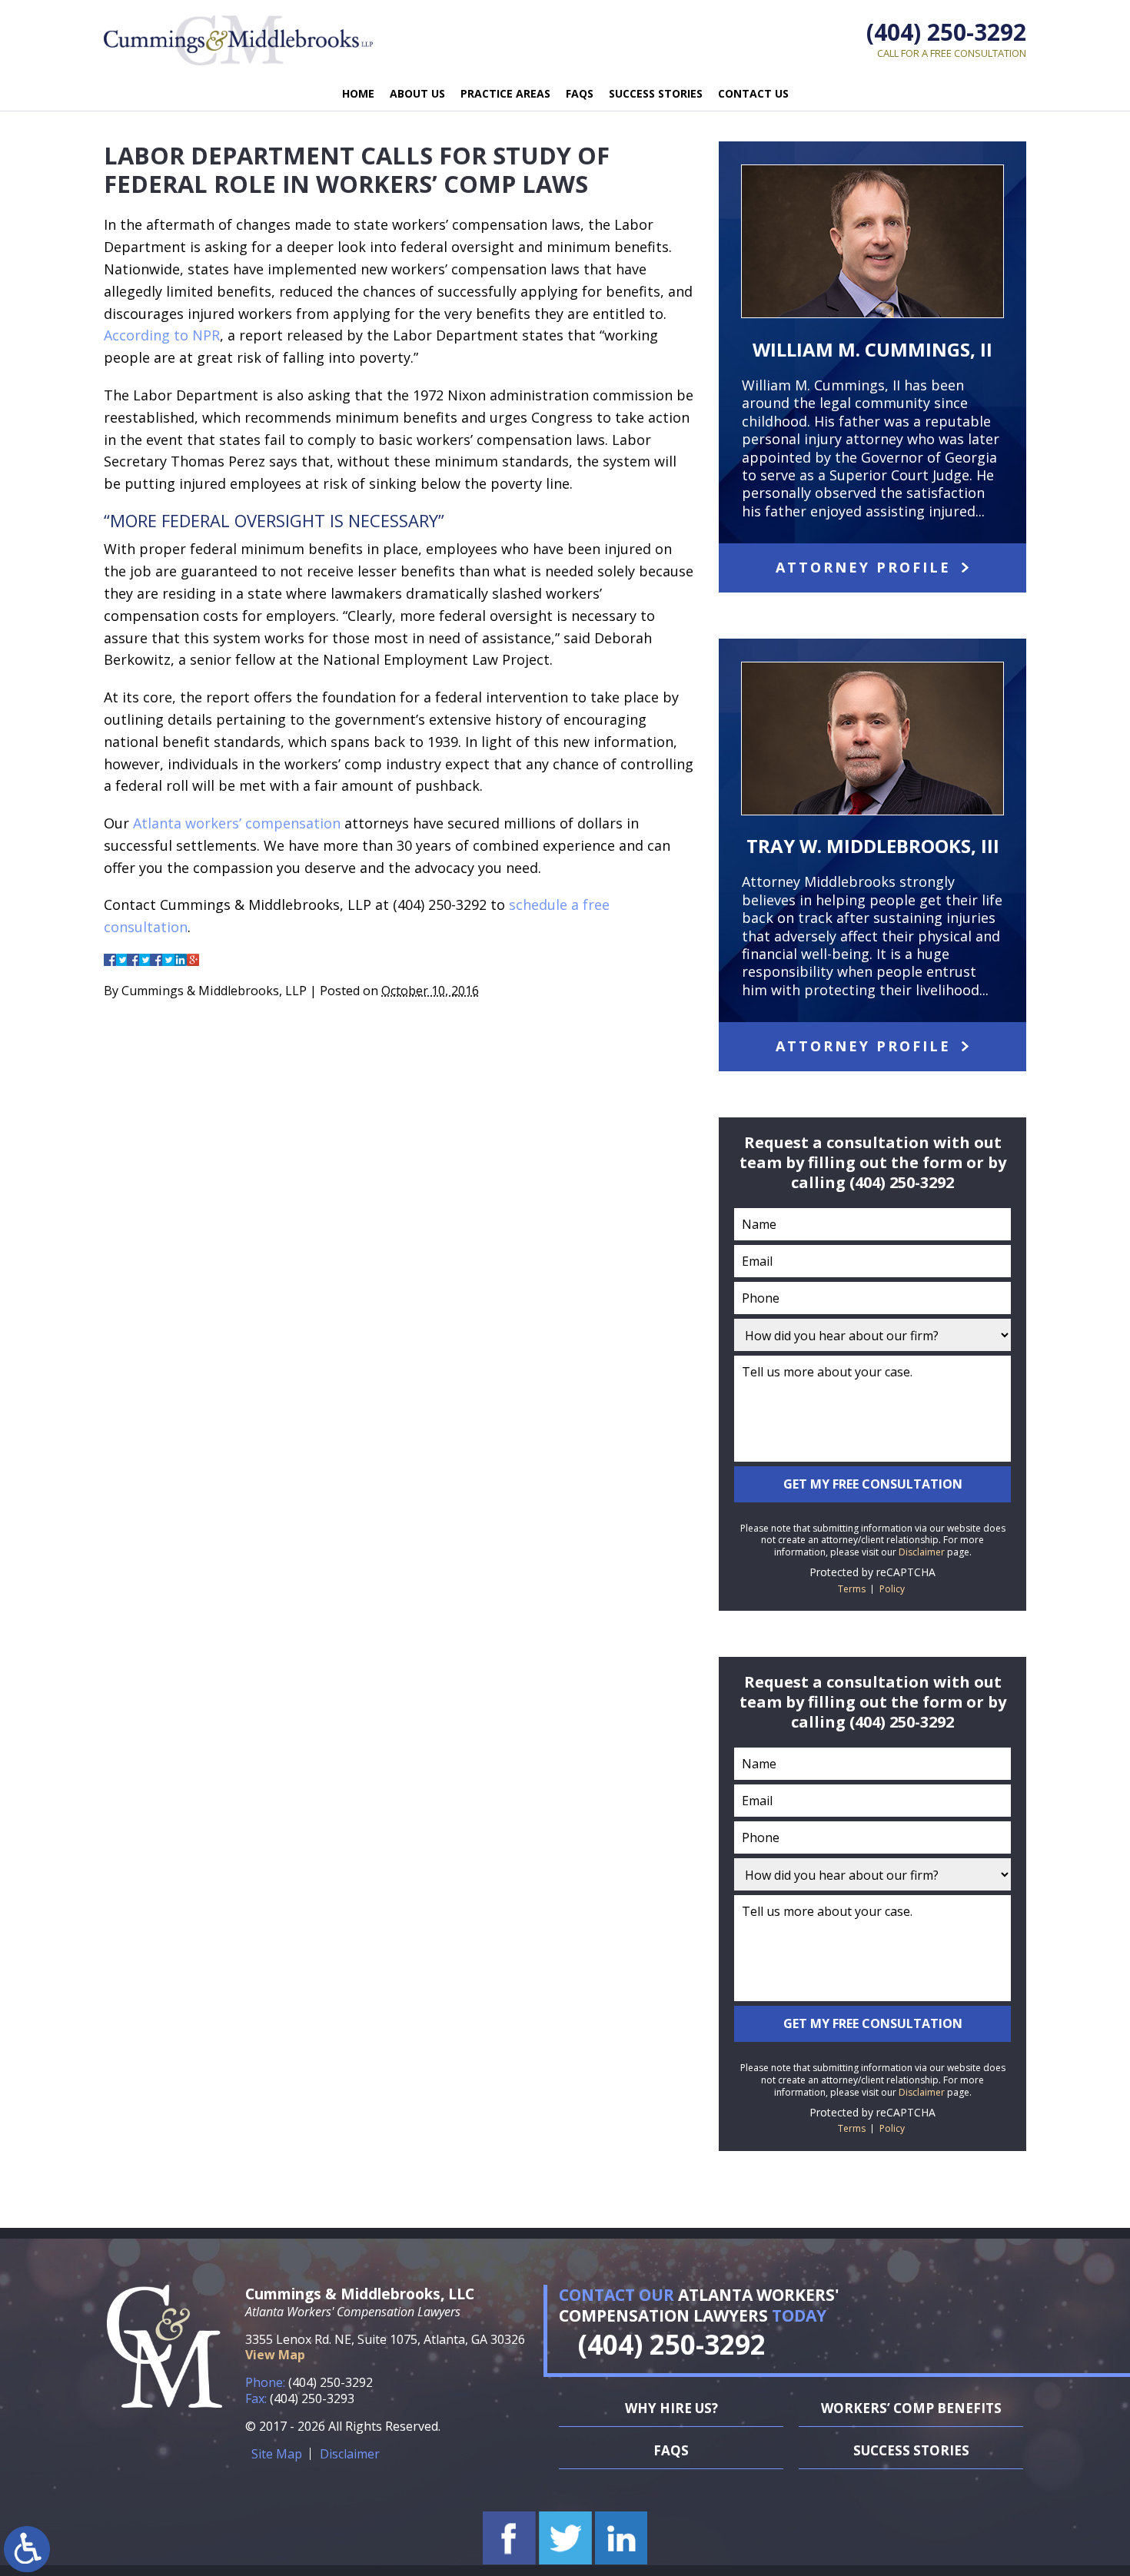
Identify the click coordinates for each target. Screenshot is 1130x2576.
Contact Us (753, 93)
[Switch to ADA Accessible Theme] (27, 2549)
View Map (275, 2355)
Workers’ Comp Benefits (911, 2408)
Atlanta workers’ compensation (237, 823)
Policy (892, 1589)
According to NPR (162, 335)
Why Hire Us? (671, 2408)
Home (358, 93)
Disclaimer (922, 1552)
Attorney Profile (863, 567)
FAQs (580, 93)
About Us (417, 93)
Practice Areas (505, 93)
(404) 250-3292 (946, 32)
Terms (852, 1589)
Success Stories (656, 93)
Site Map (277, 2454)
